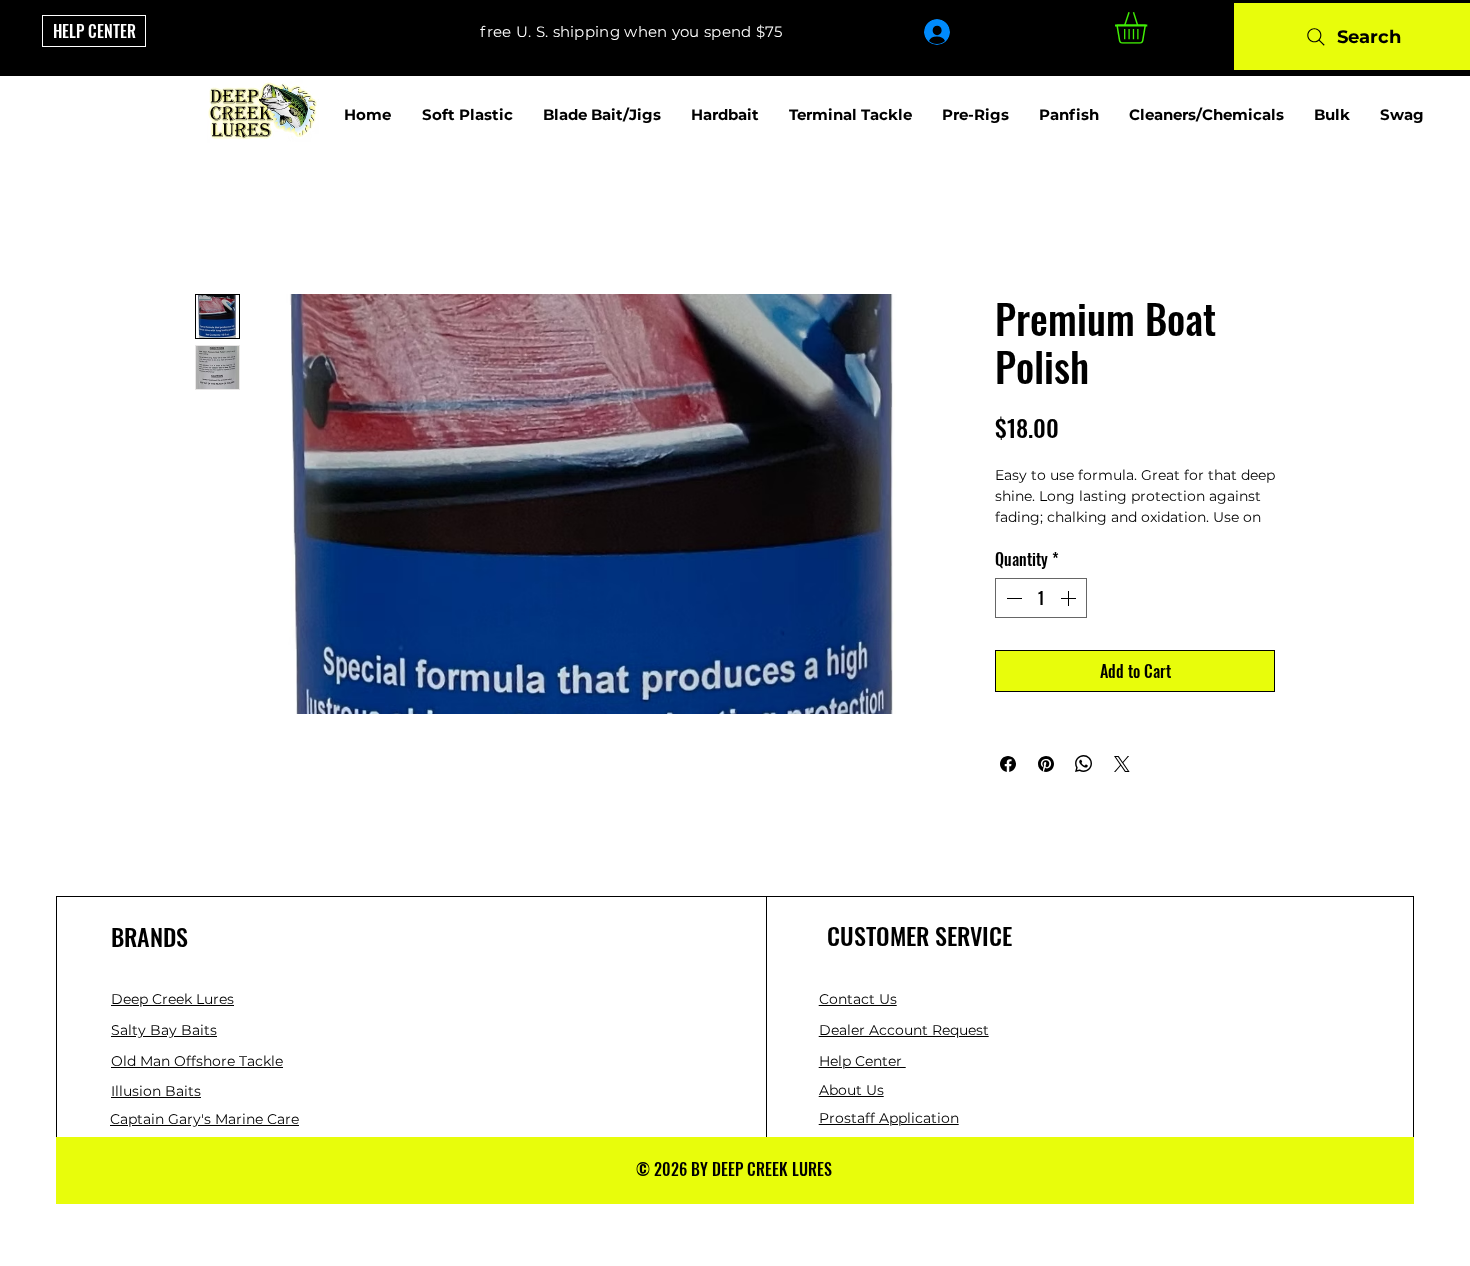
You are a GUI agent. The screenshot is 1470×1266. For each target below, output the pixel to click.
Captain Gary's (162, 1119)
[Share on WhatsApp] (1084, 764)
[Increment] (1070, 598)
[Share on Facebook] (1008, 764)
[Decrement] (1012, 598)
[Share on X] (1122, 764)
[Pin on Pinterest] (1046, 764)
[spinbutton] (1041, 598)
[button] (1149, 28)
